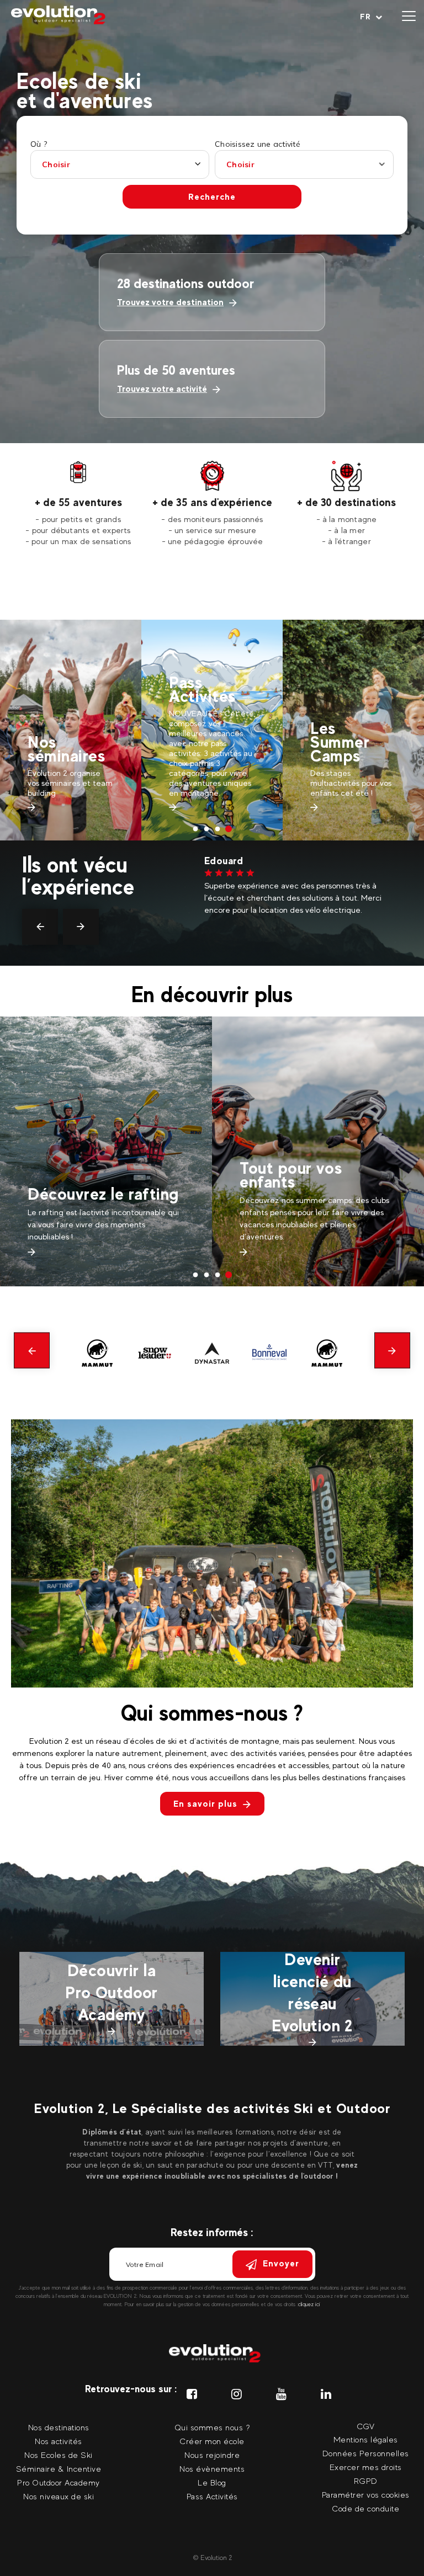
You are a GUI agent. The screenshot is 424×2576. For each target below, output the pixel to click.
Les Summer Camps (198, 742)
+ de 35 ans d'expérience (212, 502)
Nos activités (59, 2441)
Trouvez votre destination (170, 302)
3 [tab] (218, 829)
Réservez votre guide (353, 699)
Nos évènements (212, 2469)
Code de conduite (365, 2508)
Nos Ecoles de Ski (59, 2455)
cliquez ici (309, 2304)
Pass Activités (61, 689)
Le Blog (212, 2482)
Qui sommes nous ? (212, 2427)
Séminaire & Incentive (59, 2469)
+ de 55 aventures (78, 502)
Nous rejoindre (212, 2455)
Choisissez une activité (258, 144)
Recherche (212, 197)
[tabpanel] (78, 504)
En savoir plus (205, 1804)
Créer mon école (212, 2441)
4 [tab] (229, 829)
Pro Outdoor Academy (59, 2482)
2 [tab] (206, 829)
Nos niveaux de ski (59, 2496)
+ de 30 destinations (346, 502)
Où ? (39, 144)
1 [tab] (195, 829)
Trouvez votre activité (162, 389)
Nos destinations (59, 2427)
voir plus (220, 946)
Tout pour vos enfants (79, 1175)
